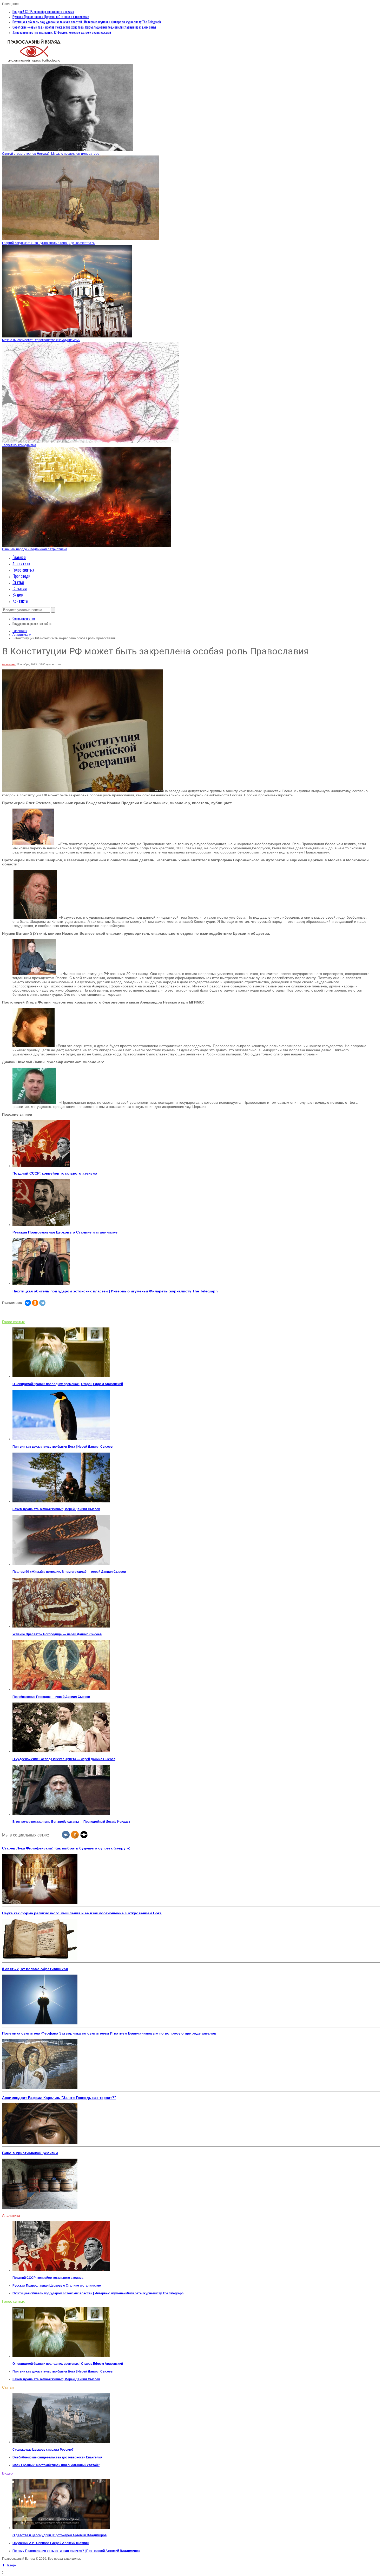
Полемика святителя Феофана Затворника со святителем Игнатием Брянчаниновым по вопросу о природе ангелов (109, 2033)
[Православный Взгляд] (34, 62)
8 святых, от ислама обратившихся (35, 1969)
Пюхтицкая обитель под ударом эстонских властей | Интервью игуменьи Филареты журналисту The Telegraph (87, 22)
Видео (18, 595)
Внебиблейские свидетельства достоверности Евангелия (57, 2457)
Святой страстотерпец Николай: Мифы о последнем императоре (51, 154)
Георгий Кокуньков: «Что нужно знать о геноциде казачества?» (48, 243)
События (20, 588)
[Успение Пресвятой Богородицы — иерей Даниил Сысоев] (61, 1626)
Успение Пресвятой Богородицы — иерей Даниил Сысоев (57, 1634)
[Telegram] (42, 1303)
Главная (19, 557)
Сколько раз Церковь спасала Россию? (43, 2450)
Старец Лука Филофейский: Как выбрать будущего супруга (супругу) (66, 1848)
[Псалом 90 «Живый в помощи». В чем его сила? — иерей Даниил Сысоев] (61, 1564)
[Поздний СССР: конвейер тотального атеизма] (41, 1166)
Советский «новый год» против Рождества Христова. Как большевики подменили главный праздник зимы (84, 27)
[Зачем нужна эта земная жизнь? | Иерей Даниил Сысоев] (61, 1501)
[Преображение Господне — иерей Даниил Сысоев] (61, 1689)
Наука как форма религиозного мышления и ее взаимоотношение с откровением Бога (82, 1913)
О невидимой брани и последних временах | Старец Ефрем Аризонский (68, 1384)
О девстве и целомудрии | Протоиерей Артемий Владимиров (60, 2535)
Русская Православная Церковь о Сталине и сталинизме (51, 17)
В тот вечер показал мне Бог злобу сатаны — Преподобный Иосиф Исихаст (71, 1822)
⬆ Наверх (9, 2565)
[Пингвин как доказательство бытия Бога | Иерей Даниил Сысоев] (61, 1439)
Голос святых (23, 570)
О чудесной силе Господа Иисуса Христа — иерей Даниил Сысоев (64, 1759)
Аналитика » (22, 635)
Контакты (20, 601)
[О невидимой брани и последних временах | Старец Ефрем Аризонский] (61, 1376)
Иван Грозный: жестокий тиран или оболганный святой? (56, 2465)
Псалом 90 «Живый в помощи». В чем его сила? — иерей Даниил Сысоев (69, 1572)
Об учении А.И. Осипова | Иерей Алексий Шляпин (51, 2543)
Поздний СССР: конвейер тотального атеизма (43, 11)
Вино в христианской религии (30, 2153)
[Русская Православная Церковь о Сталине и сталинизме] (41, 1225)
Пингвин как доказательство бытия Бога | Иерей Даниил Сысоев (62, 1447)
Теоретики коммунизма (19, 445)
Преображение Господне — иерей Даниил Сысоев (51, 1697)
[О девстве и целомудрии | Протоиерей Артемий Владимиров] (61, 2528)
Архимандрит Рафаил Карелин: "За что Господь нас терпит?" (59, 2098)
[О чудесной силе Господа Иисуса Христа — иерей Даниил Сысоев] (61, 1751)
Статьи (18, 582)
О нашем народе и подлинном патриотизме (35, 549)
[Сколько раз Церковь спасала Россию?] (61, 2442)
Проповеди (21, 576)
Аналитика (21, 564)
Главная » (20, 631)
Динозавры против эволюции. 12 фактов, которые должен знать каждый (62, 32)
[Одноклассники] (35, 1303)
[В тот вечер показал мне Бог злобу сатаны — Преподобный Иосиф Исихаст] (61, 1814)
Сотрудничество (24, 618)
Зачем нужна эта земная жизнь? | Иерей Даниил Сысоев (56, 1509)
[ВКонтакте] (28, 1303)
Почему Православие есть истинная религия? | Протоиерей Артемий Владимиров (76, 2551)
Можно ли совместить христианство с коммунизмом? (41, 340)
